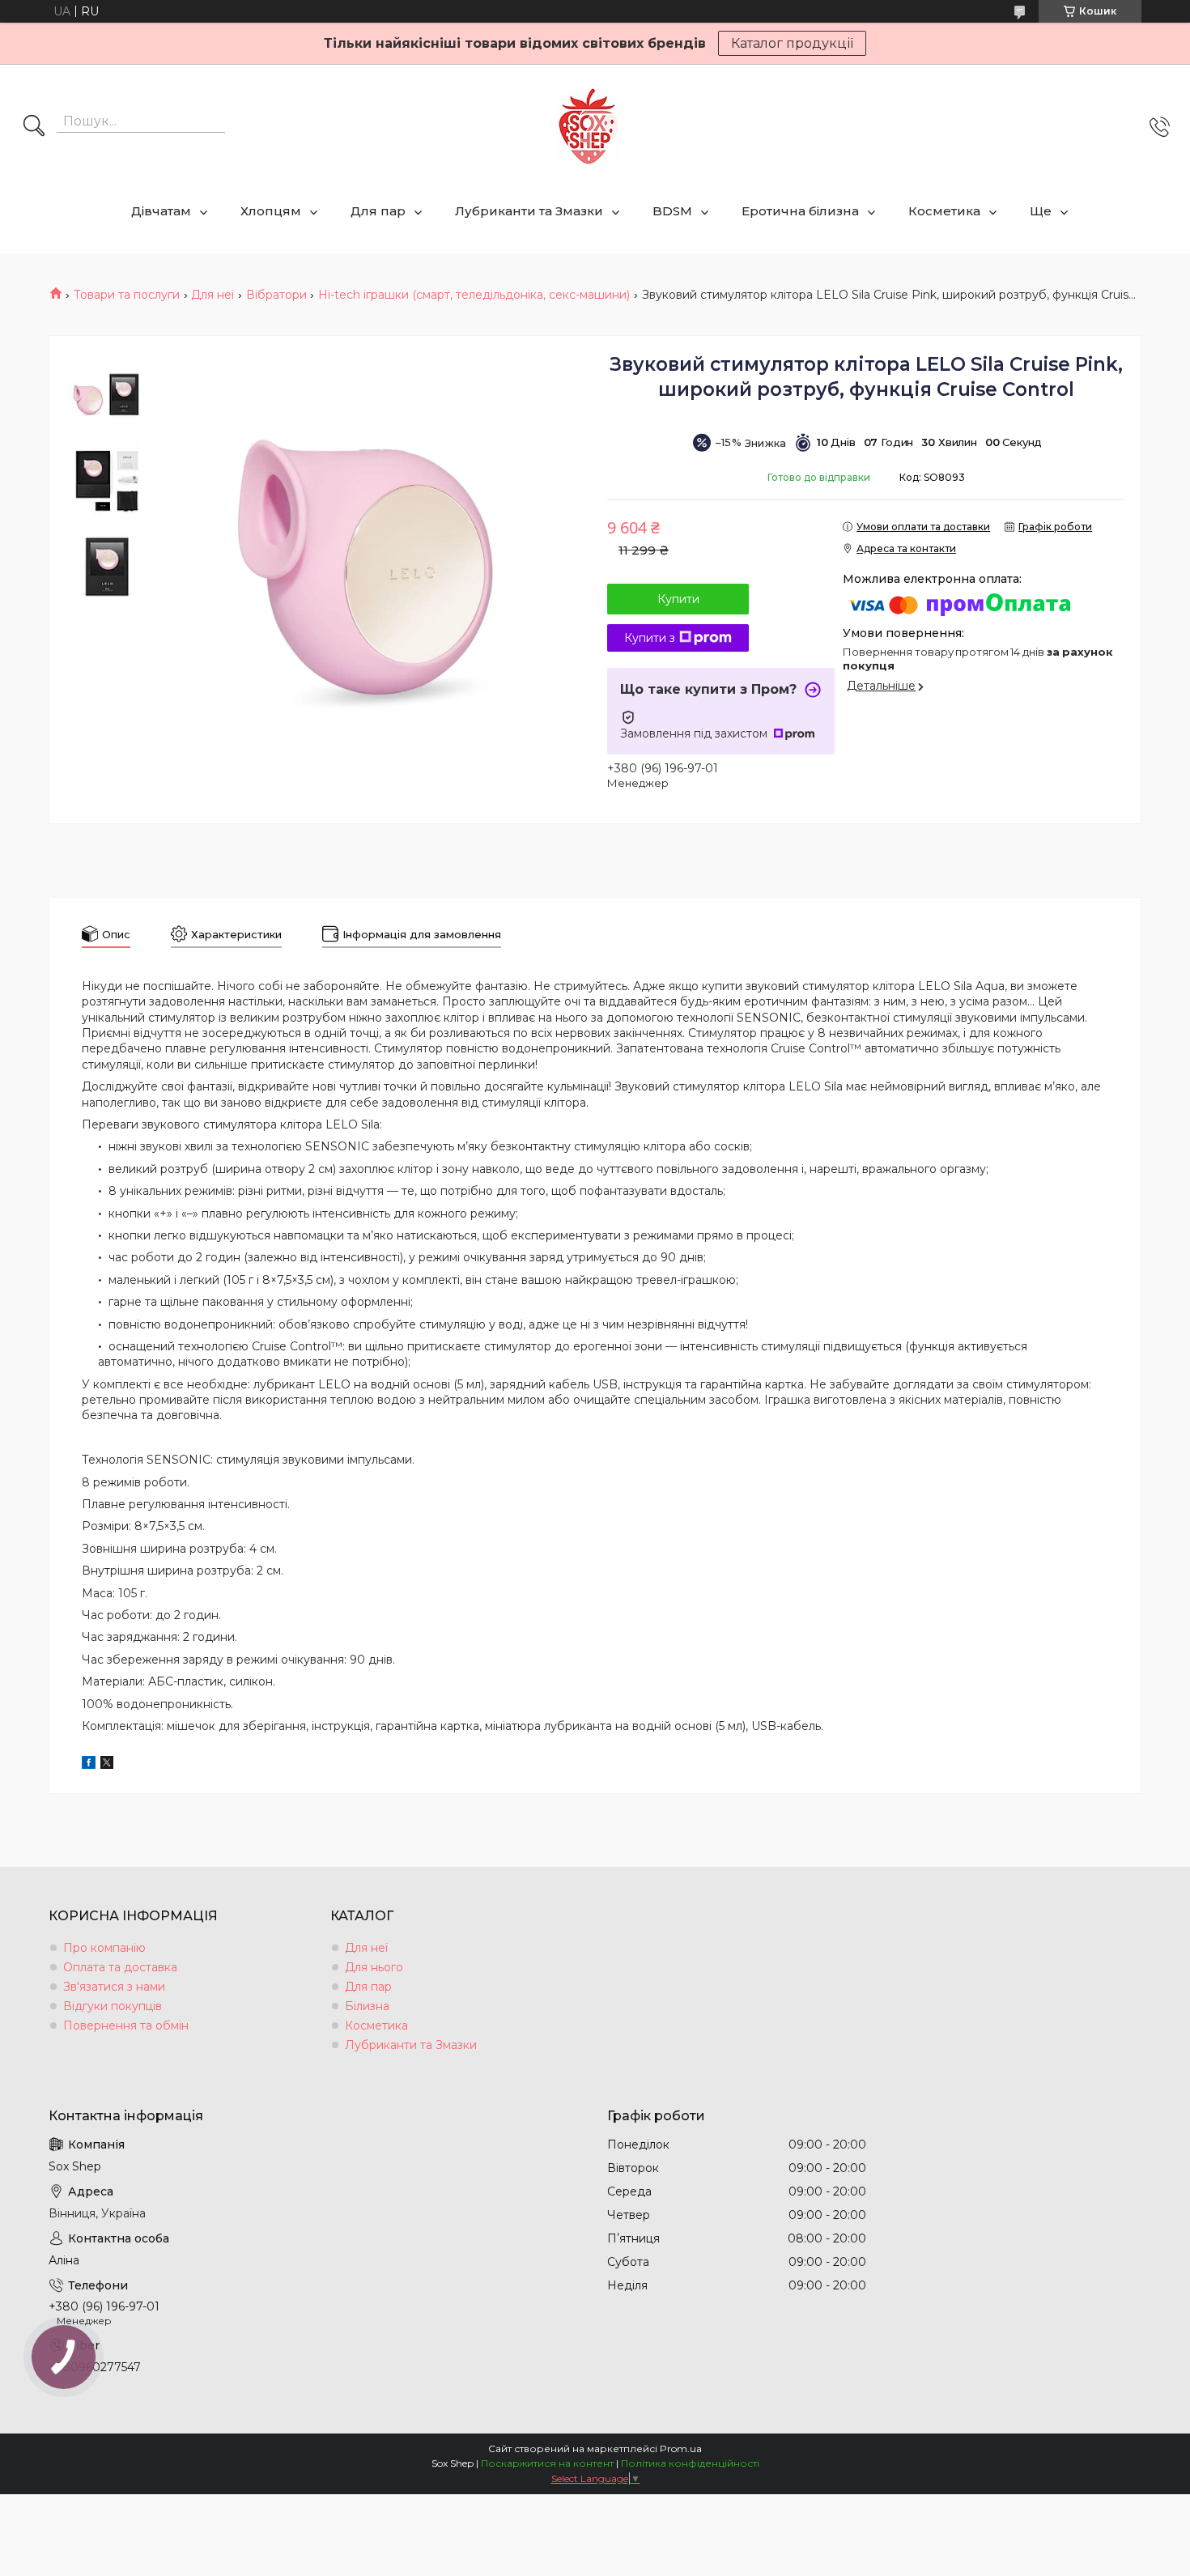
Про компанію (104, 1948)
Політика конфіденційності (690, 2463)
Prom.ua (681, 2448)
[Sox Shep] (589, 127)
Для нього (374, 1967)
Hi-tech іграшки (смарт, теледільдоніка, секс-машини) (474, 295)
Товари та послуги (127, 295)
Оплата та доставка (120, 1967)
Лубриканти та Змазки (529, 211)
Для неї (212, 295)
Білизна (367, 2006)
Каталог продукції (792, 43)
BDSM (672, 211)
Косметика (944, 211)
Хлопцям (271, 211)
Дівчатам (161, 211)
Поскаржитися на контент (547, 2463)
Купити (678, 599)
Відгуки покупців (113, 2006)
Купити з (650, 638)
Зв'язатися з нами (114, 1987)
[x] (107, 1765)
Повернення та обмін (126, 2026)
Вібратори (276, 295)
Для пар (378, 211)
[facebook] (89, 1765)
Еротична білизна (800, 211)
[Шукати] (34, 127)
